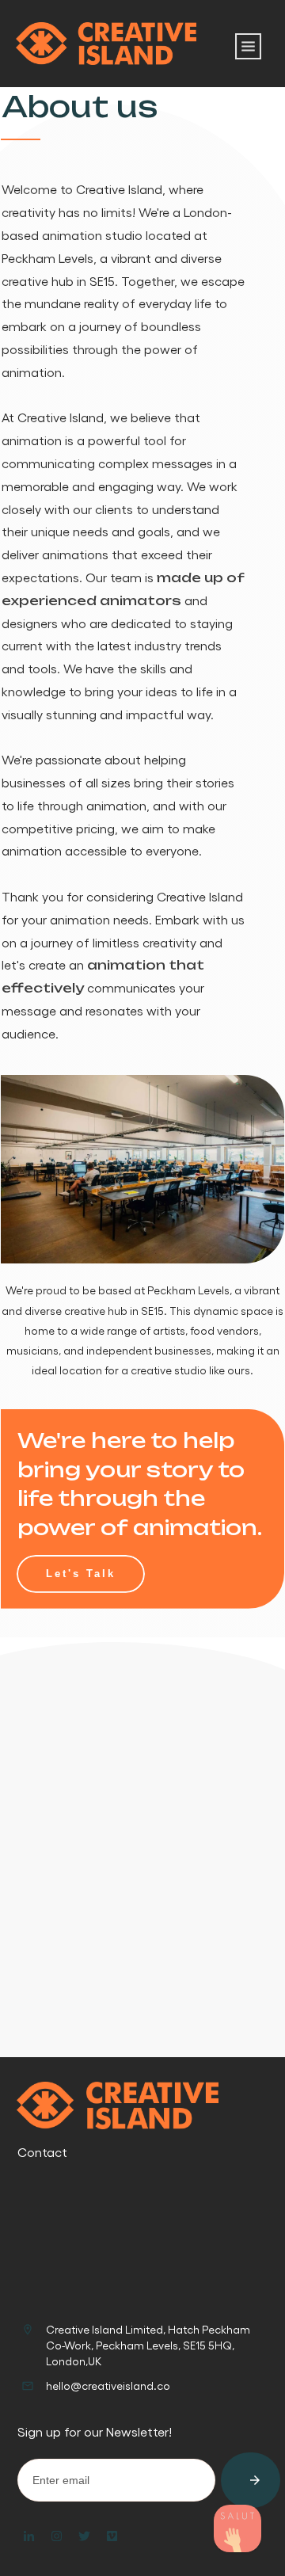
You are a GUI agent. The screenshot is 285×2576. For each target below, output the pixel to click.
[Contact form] (237, 2528)
